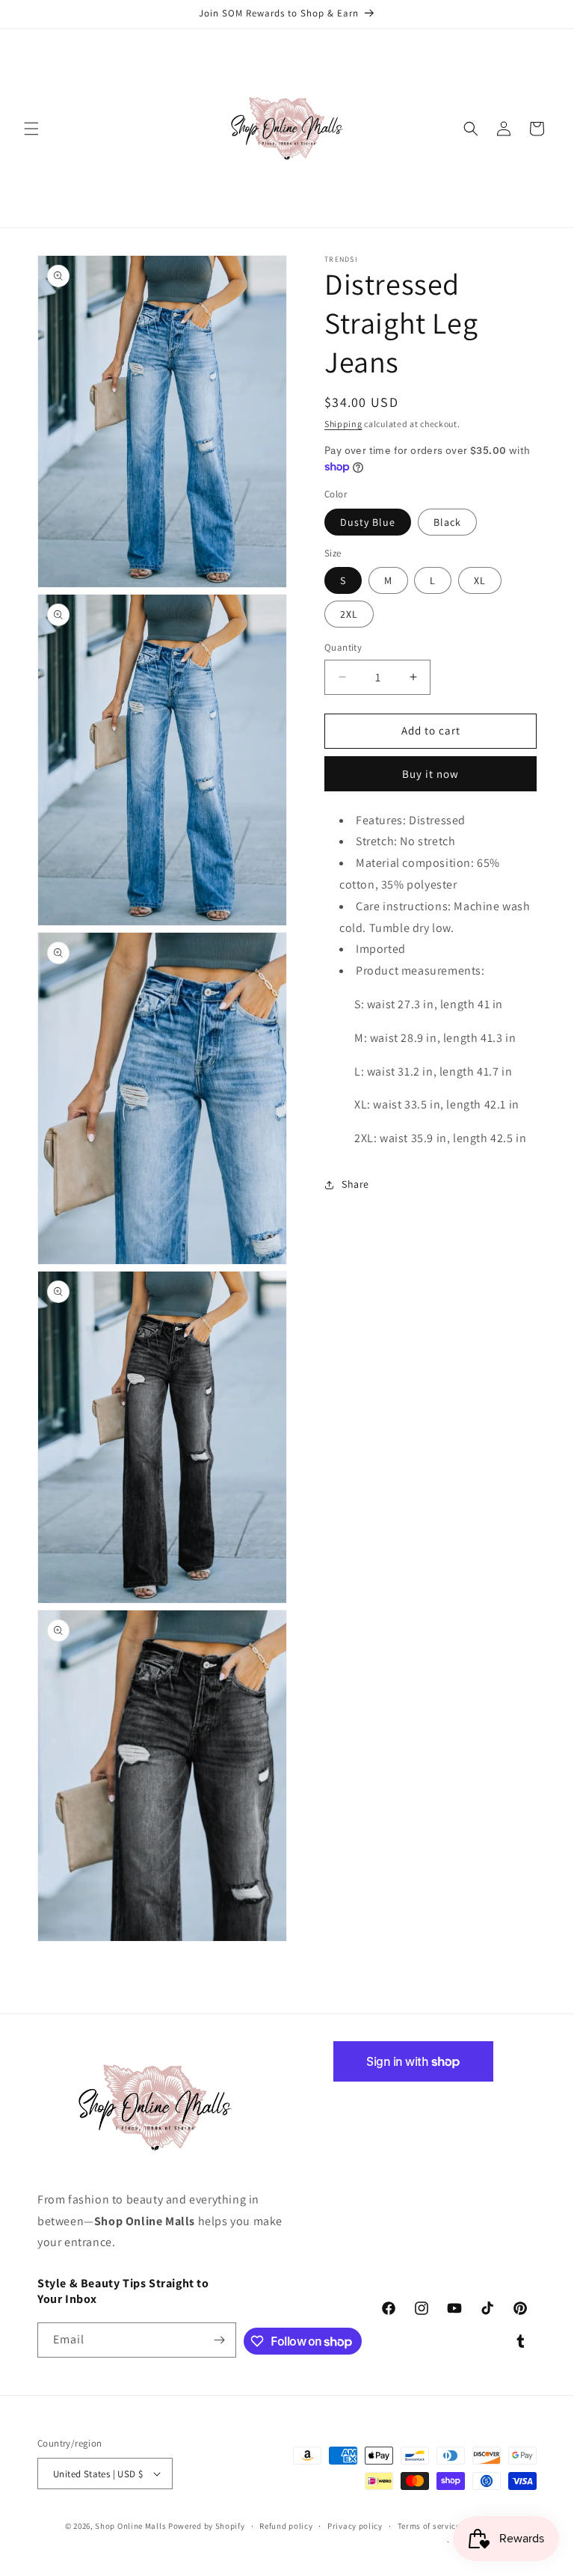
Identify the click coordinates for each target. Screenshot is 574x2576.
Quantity (343, 647)
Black (447, 522)
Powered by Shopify (207, 2526)
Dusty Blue (368, 522)
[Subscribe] (219, 2340)
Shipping (343, 424)
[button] (31, 129)
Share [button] (355, 1184)
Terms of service (429, 2526)
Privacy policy (355, 2526)
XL (480, 580)
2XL (349, 614)
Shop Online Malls (130, 2526)
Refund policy (286, 2526)
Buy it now (430, 774)
